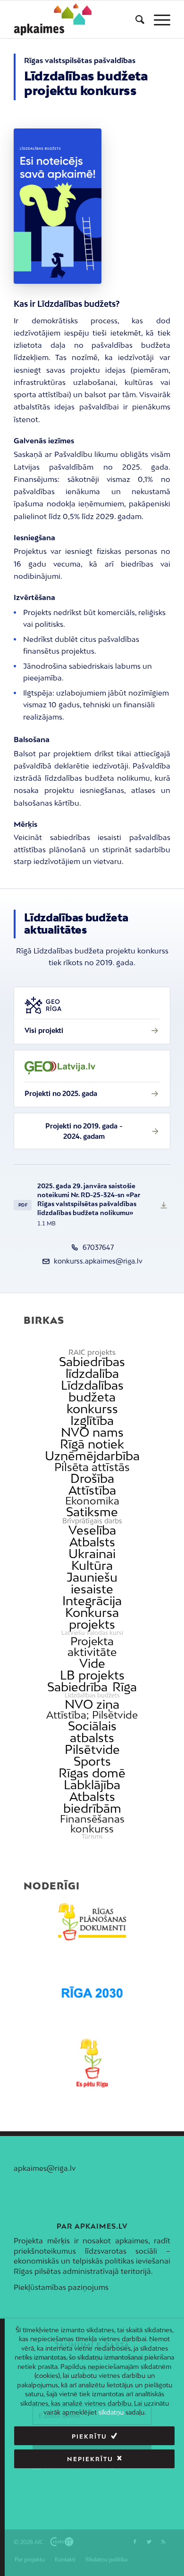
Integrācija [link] (92, 1601)
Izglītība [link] (92, 1420)
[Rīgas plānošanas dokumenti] (92, 1922)
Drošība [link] (92, 1478)
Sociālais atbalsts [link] (92, 1732)
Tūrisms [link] (92, 1837)
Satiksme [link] (92, 1512)
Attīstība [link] (92, 1490)
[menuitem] (135, 19)
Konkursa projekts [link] (92, 1618)
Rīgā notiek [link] (92, 1444)
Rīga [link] (125, 1687)
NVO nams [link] (92, 1432)
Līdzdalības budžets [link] (92, 1696)
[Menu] (157, 19)
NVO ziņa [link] (92, 1704)
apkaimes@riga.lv (45, 2168)
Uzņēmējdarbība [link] (92, 1456)
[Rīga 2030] (92, 1992)
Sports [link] (92, 1761)
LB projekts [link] (92, 1675)
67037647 (98, 1247)
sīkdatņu (111, 2412)
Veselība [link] (92, 1530)
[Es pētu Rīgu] (92, 2063)
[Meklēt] (135, 19)
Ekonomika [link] (92, 1501)
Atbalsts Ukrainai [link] (92, 1548)
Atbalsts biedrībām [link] (92, 1802)
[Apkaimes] (53, 19)
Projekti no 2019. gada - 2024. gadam (84, 1131)
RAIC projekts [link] (92, 1352)
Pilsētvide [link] (92, 1749)
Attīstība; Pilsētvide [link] (92, 1715)
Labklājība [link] (92, 1785)
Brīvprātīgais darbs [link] (92, 1521)
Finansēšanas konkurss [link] (92, 1824)
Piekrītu (89, 2436)
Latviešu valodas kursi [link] (92, 1633)
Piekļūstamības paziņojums (61, 2287)
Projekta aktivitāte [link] (92, 1647)
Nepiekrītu (90, 2459)
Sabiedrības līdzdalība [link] (92, 1368)
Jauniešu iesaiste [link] (92, 1583)
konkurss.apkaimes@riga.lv (98, 1261)
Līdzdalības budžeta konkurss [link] (92, 1397)
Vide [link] (92, 1663)
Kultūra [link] (92, 1565)
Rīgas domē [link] (92, 1773)
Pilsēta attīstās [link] (92, 1467)
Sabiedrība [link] (77, 1687)
